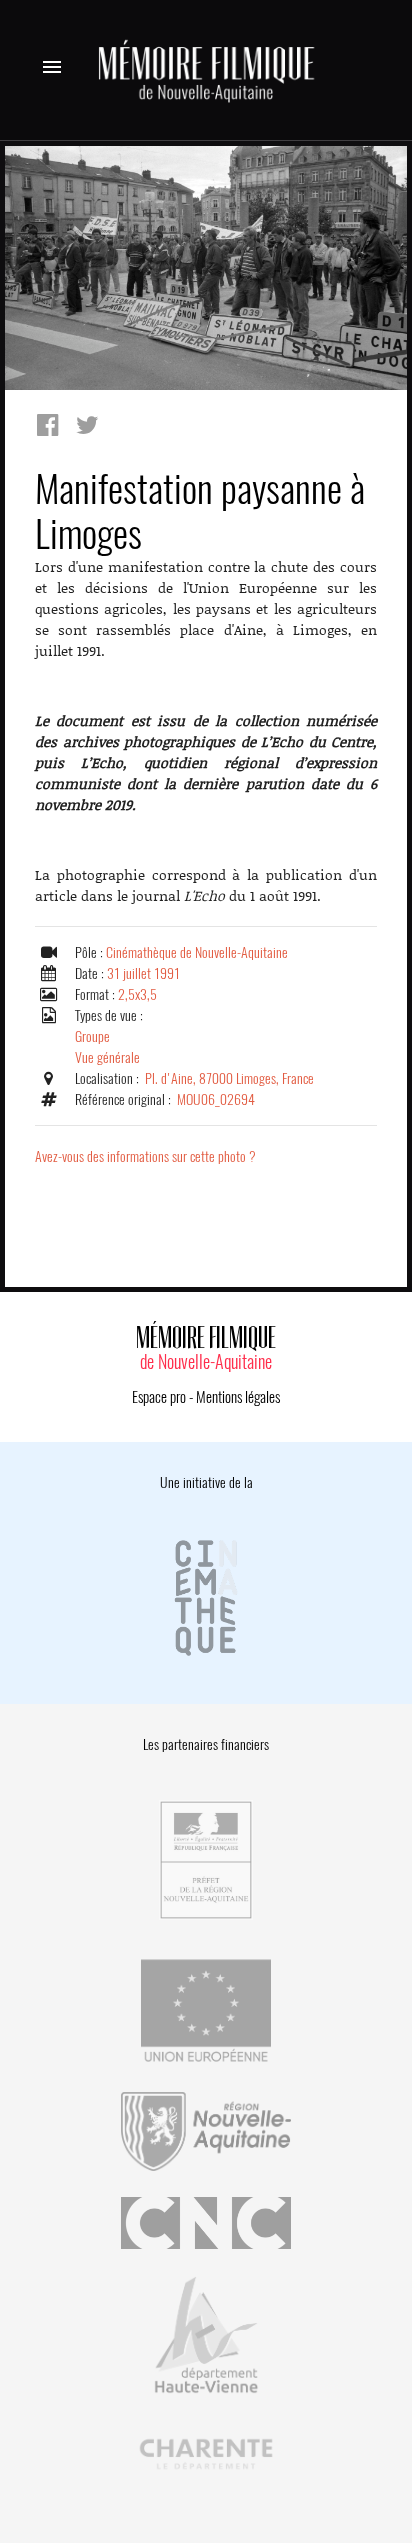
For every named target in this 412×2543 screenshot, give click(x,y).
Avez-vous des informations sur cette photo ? (145, 1156)
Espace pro (159, 1397)
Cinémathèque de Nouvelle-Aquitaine (197, 952)
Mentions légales (238, 1397)
